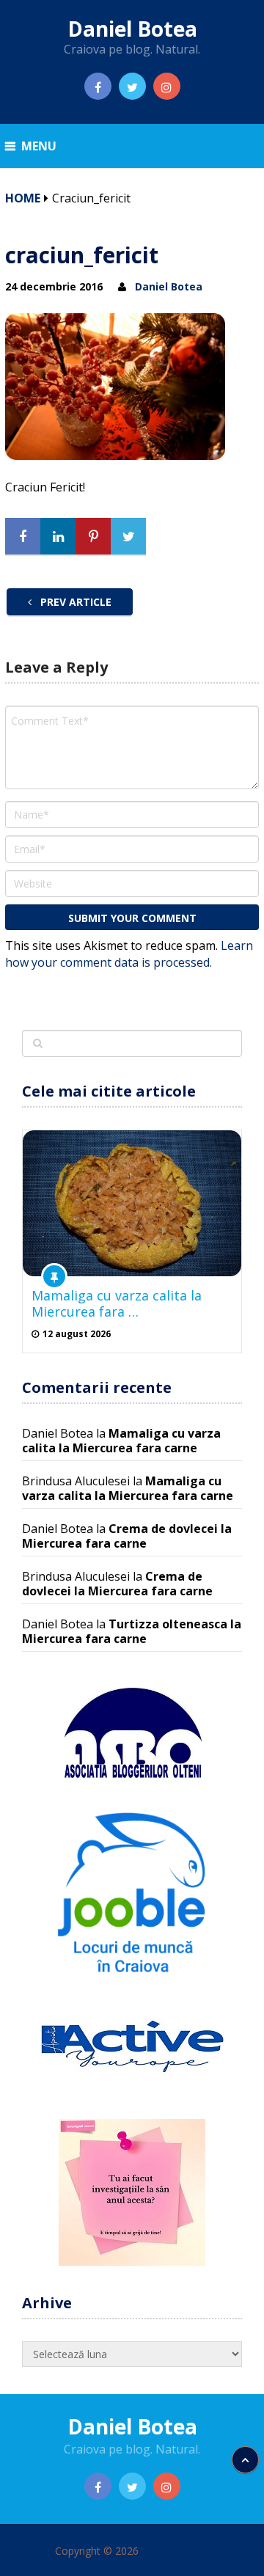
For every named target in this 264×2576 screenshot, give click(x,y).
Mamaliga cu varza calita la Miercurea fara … (117, 1303)
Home (23, 198)
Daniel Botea (132, 29)
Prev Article (74, 602)
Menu (39, 146)
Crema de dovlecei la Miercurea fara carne (127, 1536)
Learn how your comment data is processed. (129, 954)
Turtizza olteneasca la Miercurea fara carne (132, 1631)
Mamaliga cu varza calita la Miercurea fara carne (121, 1441)
